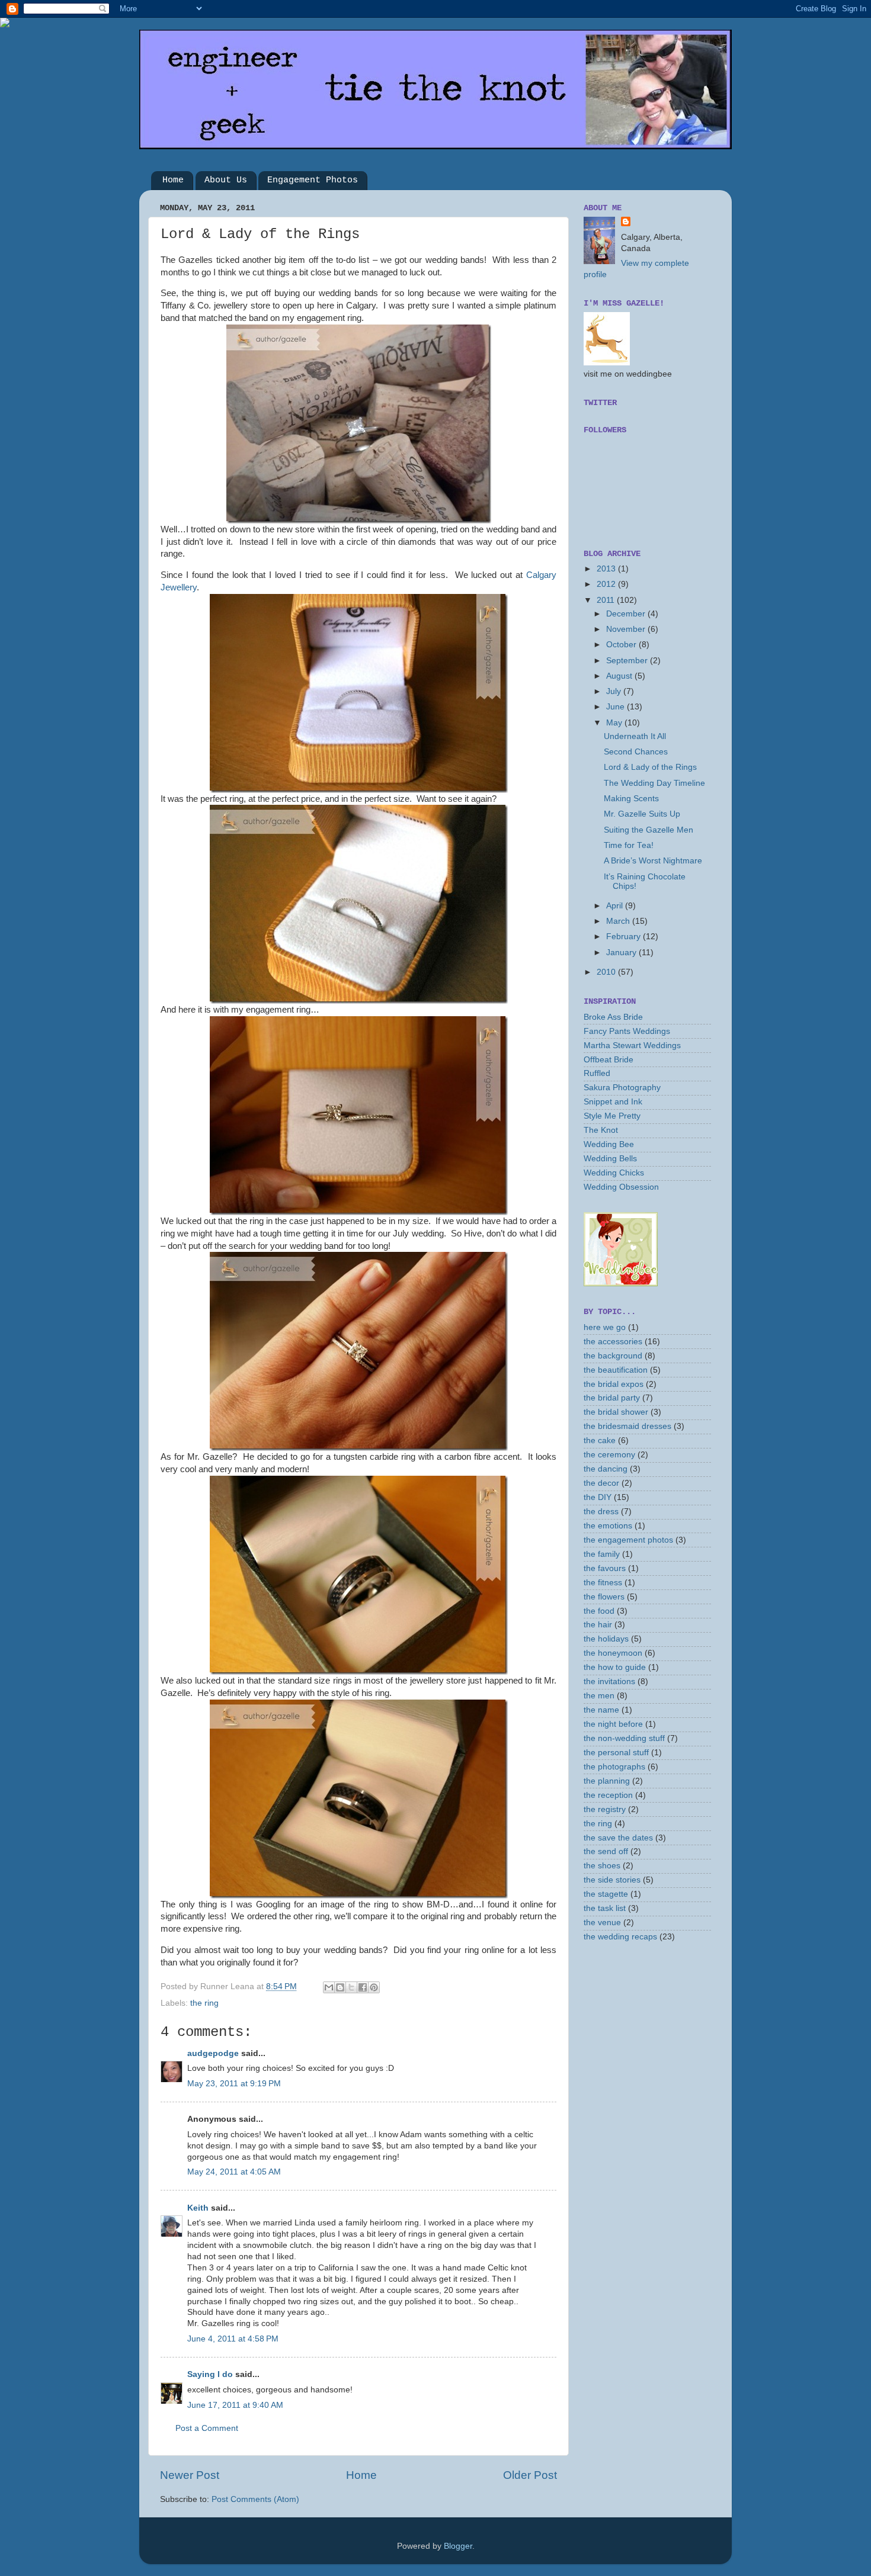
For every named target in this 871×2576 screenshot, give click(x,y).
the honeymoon (613, 1653)
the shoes (602, 1866)
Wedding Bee (609, 1144)
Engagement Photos (313, 180)
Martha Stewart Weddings (632, 1046)
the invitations (609, 1682)
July (615, 691)
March (619, 921)
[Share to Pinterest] (374, 1987)
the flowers (604, 1597)
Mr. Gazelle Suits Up (642, 814)
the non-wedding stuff (624, 1738)
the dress (601, 1512)
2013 (607, 569)
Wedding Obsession (621, 1187)
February (625, 937)
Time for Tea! (629, 845)
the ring (204, 2003)
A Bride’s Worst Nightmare (653, 861)
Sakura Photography (622, 1088)
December (627, 614)
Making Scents (631, 799)
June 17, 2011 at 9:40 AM (235, 2405)
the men (599, 1696)
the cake (600, 1440)
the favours (605, 1568)
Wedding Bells (610, 1159)
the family (602, 1554)
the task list (605, 1908)
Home (173, 180)
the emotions (608, 1526)
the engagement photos (628, 1540)
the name (601, 1710)
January (622, 953)
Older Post (530, 2475)
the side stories (612, 1880)
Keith (198, 2208)
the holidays (606, 1639)
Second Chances (636, 752)
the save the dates (618, 1838)
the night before (613, 1724)
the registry (605, 1809)
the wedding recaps (620, 1937)
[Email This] (329, 1987)
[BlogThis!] (340, 1987)
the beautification (616, 1370)
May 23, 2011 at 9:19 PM (234, 2084)
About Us (226, 180)
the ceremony (609, 1455)
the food (599, 1611)
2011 (607, 600)
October (622, 645)
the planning (607, 1781)
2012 (607, 584)
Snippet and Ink (613, 1102)
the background (613, 1356)
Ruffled (597, 1073)
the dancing (606, 1469)
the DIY (598, 1497)
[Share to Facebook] (363, 1987)
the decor (601, 1483)
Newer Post (190, 2475)
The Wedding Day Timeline (654, 783)
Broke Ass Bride (613, 1017)
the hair (598, 1625)
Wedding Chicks (614, 1173)
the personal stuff (616, 1753)
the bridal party (612, 1398)
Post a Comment (207, 2428)
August (620, 676)
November (627, 629)
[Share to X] (351, 1987)
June (617, 707)
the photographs (614, 1767)
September (628, 661)
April (616, 906)
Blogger (458, 2546)
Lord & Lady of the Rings (650, 767)
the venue (602, 1923)
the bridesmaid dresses (627, 1426)
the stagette (606, 1894)
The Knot (601, 1130)
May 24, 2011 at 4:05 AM (234, 2172)
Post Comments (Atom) (255, 2499)
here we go (605, 1327)
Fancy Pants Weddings (627, 1031)
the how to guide (615, 1667)
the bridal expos (614, 1384)
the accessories (613, 1342)
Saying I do (210, 2374)
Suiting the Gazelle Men (649, 830)
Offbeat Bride (609, 1060)
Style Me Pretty (612, 1116)
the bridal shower (616, 1412)
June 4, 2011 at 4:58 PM (233, 2339)
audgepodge (213, 2053)
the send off (606, 1851)
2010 (607, 972)
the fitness (603, 1583)
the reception (608, 1795)
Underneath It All (635, 736)
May (615, 723)
